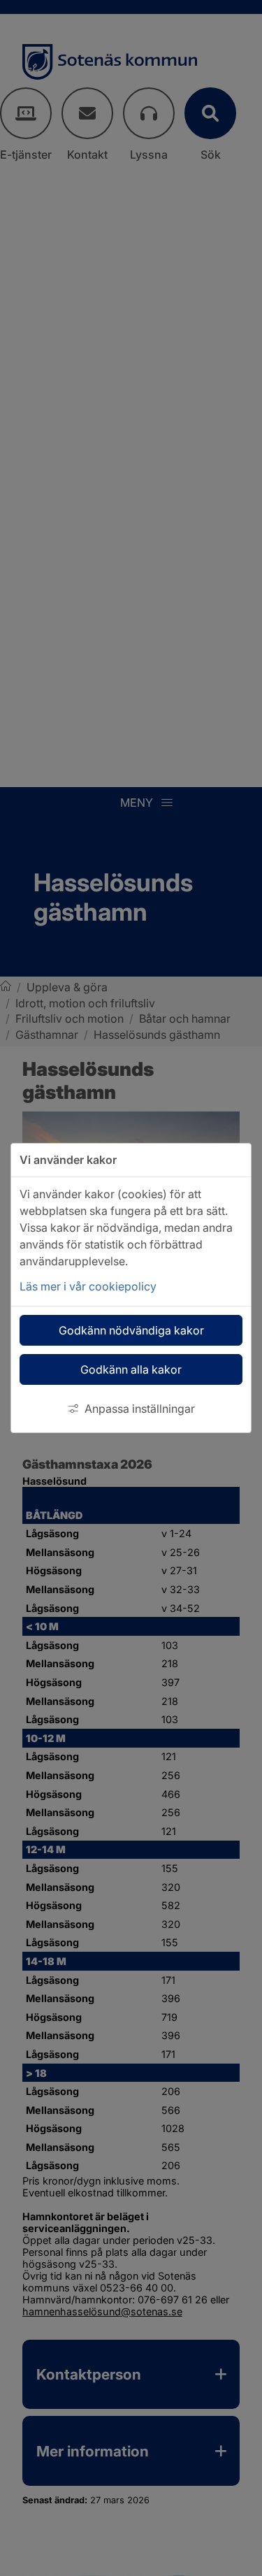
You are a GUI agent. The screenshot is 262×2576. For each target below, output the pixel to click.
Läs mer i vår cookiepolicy (88, 1286)
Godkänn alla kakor (131, 1369)
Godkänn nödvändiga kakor (131, 1330)
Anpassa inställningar (140, 1409)
